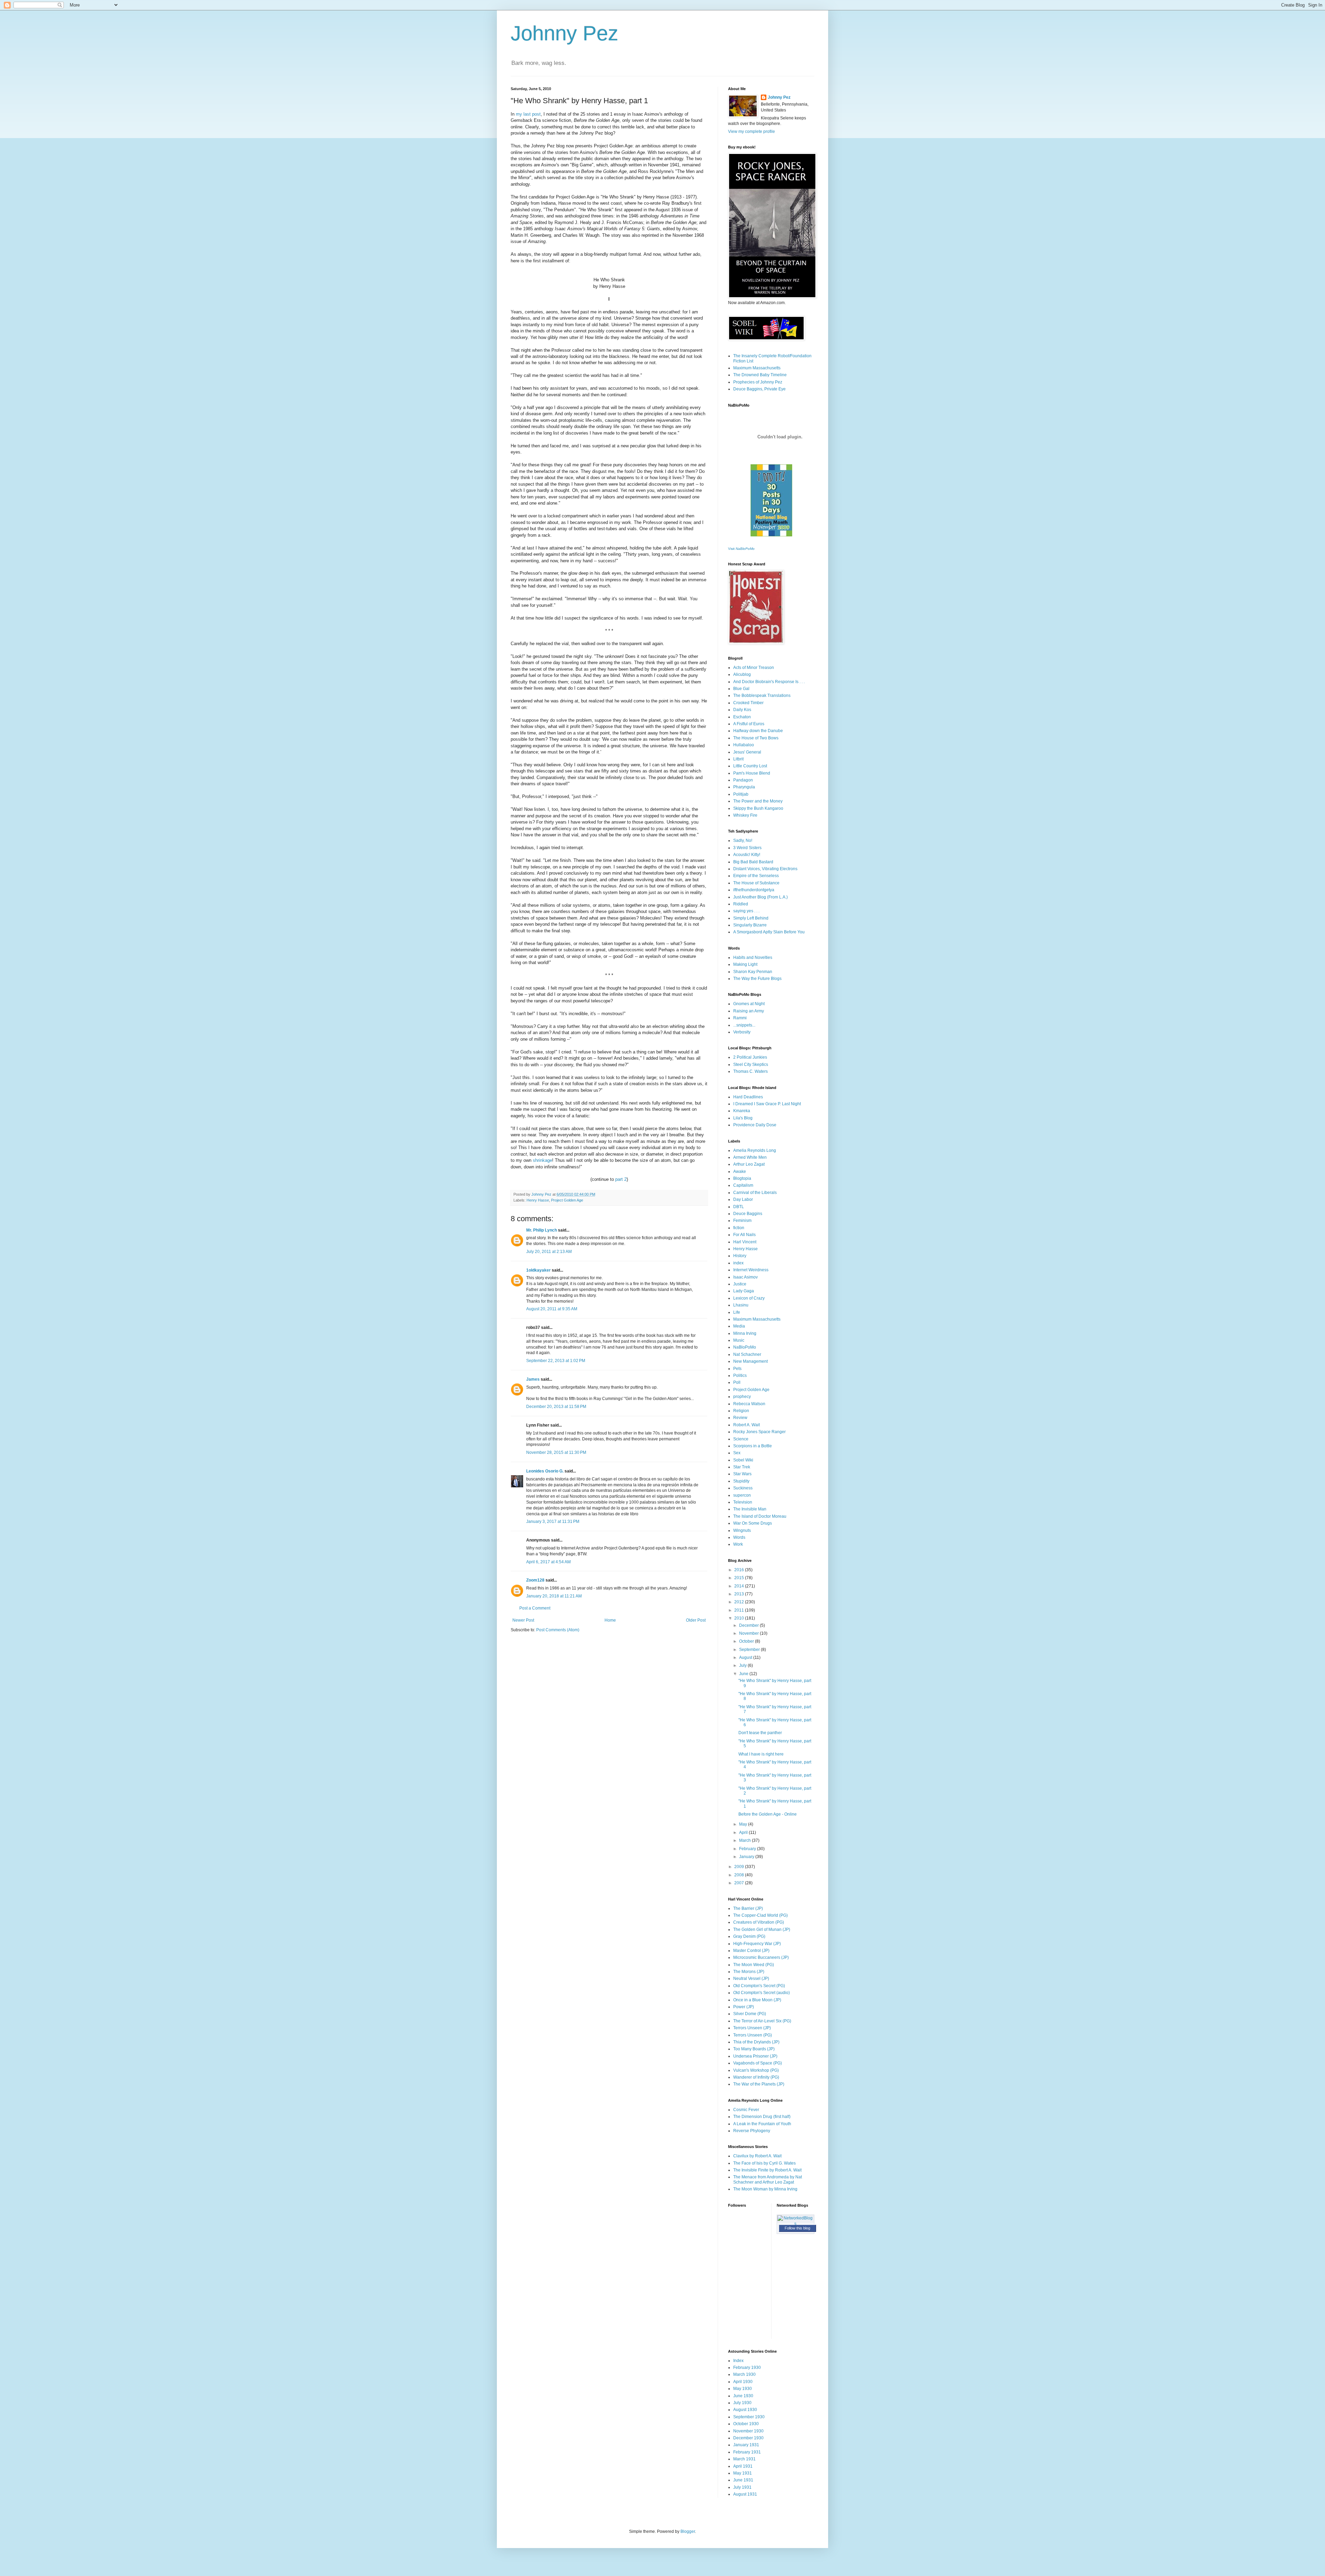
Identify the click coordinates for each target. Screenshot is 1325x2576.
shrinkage (542, 1160)
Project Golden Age (567, 1200)
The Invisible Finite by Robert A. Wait (767, 2170)
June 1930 (743, 2396)
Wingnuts (742, 1530)
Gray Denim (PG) (749, 1936)
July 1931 (742, 2487)
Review (740, 1418)
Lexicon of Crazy (749, 1298)
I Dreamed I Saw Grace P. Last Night (767, 1104)
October (747, 1641)
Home (610, 1620)
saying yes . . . (746, 911)
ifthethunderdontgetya (754, 890)
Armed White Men (750, 1157)
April (744, 1833)
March (745, 1840)
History (740, 1256)
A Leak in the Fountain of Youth (762, 2124)
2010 (740, 1618)
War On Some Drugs (753, 1523)
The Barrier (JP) (748, 1908)
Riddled (741, 904)
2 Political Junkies (750, 1057)
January (747, 1857)
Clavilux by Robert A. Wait (757, 2156)
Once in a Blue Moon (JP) (757, 2000)
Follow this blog (797, 2228)
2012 (740, 1602)
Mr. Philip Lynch (542, 1230)
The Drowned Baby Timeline (760, 375)
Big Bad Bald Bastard (753, 862)
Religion (741, 1411)
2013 (740, 1594)
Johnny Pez (565, 33)
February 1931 (747, 2452)
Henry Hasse (538, 1200)
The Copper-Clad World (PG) (760, 1915)
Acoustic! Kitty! (747, 855)
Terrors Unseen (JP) (752, 2028)
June (744, 1674)
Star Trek (742, 1467)
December (749, 1625)
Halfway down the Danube (758, 731)
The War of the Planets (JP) (759, 2084)
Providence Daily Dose (755, 1125)
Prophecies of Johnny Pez (758, 382)
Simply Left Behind (751, 918)
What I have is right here (761, 1754)
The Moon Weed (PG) (754, 1965)
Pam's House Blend (752, 773)
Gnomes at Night (749, 1004)
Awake (740, 1172)
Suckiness (743, 1488)
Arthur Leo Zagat (749, 1164)
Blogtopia (742, 1178)
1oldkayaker (538, 1270)
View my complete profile (752, 132)
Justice (740, 1284)
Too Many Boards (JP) (754, 2049)
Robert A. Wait (747, 1425)
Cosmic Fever (746, 2110)
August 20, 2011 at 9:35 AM (552, 1309)
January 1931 (746, 2445)
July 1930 (742, 2403)
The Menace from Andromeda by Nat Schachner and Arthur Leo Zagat (768, 2179)
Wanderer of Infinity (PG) (756, 2077)
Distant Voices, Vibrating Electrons (765, 869)
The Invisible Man (750, 1509)
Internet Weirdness (751, 1270)
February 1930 (747, 2368)
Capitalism (743, 1185)
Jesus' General (747, 752)
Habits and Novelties (753, 958)
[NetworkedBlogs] (796, 2224)
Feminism (742, 1221)
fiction (739, 1228)
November (749, 1633)
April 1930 (743, 2382)
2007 (740, 1883)
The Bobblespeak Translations (762, 696)
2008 (740, 1875)
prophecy (742, 1397)
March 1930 (744, 2374)
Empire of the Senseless (756, 876)
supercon (742, 1495)
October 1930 (746, 2424)
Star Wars (742, 1474)
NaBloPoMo (745, 1347)
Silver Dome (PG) (750, 2014)
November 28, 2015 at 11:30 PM (556, 1452)
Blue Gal (741, 689)
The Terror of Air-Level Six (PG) (762, 2021)
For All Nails (744, 1235)
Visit (741, 549)
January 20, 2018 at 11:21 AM (554, 1596)
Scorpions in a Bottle (753, 1446)
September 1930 (749, 2417)
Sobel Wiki (743, 1460)
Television (743, 1502)
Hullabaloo (744, 745)
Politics (740, 1376)
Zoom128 (535, 1580)
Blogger (688, 2531)
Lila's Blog (743, 1118)
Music (739, 1340)
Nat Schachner (747, 1354)
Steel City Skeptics (751, 1065)
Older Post (696, 1620)
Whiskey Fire (745, 815)
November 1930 (748, 2431)
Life (737, 1312)
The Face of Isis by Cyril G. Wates (764, 2163)
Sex (737, 1453)
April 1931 (743, 2466)
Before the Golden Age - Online (768, 1814)
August (746, 1658)
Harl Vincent (745, 1242)
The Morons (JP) (749, 1972)
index (738, 1263)
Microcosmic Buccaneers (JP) (761, 1957)
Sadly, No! (743, 840)
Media (739, 1326)
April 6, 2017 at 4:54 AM (548, 1562)
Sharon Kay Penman (753, 972)
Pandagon (743, 780)
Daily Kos (742, 710)
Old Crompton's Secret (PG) (759, 1986)
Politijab (741, 794)
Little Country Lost (750, 766)
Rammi (740, 1018)
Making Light (745, 964)
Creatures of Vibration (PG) (759, 1922)
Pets (737, 1369)
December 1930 (748, 2438)
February (748, 1849)
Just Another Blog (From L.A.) (760, 897)
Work (738, 1544)
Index (738, 2361)
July (743, 1665)
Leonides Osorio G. (545, 1471)
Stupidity (741, 1481)
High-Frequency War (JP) (757, 1944)
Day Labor (743, 1199)
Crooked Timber (748, 703)
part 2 (621, 1179)
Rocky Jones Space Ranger (759, 1432)
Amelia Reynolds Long (755, 1150)
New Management (750, 1361)
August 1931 (745, 2494)
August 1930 (745, 2410)
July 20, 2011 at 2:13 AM (549, 1252)
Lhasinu (741, 1305)
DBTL (739, 1207)
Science (741, 1439)
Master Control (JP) (751, 1951)
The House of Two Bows (756, 738)
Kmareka (742, 1111)
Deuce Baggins (748, 1214)
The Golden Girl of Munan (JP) (762, 1929)
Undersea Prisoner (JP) (755, 2056)
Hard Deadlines (748, 1097)
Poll (737, 1382)
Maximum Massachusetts (757, 368)
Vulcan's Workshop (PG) (756, 2070)
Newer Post (523, 1620)
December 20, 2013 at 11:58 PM (556, 1407)
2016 (740, 1570)
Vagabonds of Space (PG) (758, 2063)
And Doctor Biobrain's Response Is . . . (769, 682)
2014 (740, 1586)
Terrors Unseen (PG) (753, 2035)
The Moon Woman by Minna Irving (765, 2189)
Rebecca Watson (749, 1404)
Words (739, 1537)
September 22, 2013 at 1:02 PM (556, 1361)
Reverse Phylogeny (752, 2131)
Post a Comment (535, 1608)
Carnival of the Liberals (755, 1193)
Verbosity (742, 1032)
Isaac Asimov (745, 1277)
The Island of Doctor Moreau (760, 1516)
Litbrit (738, 759)
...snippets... (744, 1025)
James (533, 1379)
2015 (740, 1578)
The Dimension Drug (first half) (762, 2117)
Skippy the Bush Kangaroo (758, 808)
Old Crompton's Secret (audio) (762, 1993)
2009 (740, 1867)
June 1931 (743, 2480)
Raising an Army (749, 1011)
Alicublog (742, 674)
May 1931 (743, 2473)
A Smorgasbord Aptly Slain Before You (769, 932)
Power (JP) (744, 2007)
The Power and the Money (758, 801)
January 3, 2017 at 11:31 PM (553, 1522)
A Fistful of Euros (749, 724)
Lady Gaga (744, 1291)
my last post (528, 114)
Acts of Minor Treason (754, 668)
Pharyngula (744, 787)
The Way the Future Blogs (757, 979)
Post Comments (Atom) (558, 1630)
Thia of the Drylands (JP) (756, 2042)
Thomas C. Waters (750, 1071)
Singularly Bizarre (750, 925)
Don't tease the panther (760, 1733)
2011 (740, 1610)
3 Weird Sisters (747, 848)
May (744, 1824)
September (750, 1650)
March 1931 (744, 2459)
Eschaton (742, 717)
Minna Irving (745, 1333)
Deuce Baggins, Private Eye (759, 389)
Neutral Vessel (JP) (751, 1979)
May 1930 (743, 2389)
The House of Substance (756, 883)
